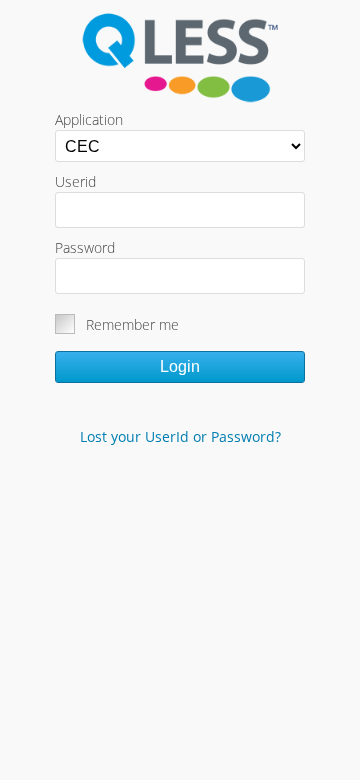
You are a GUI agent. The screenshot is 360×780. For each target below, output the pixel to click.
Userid (75, 181)
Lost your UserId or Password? (180, 436)
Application (89, 119)
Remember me (132, 324)
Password (85, 247)
